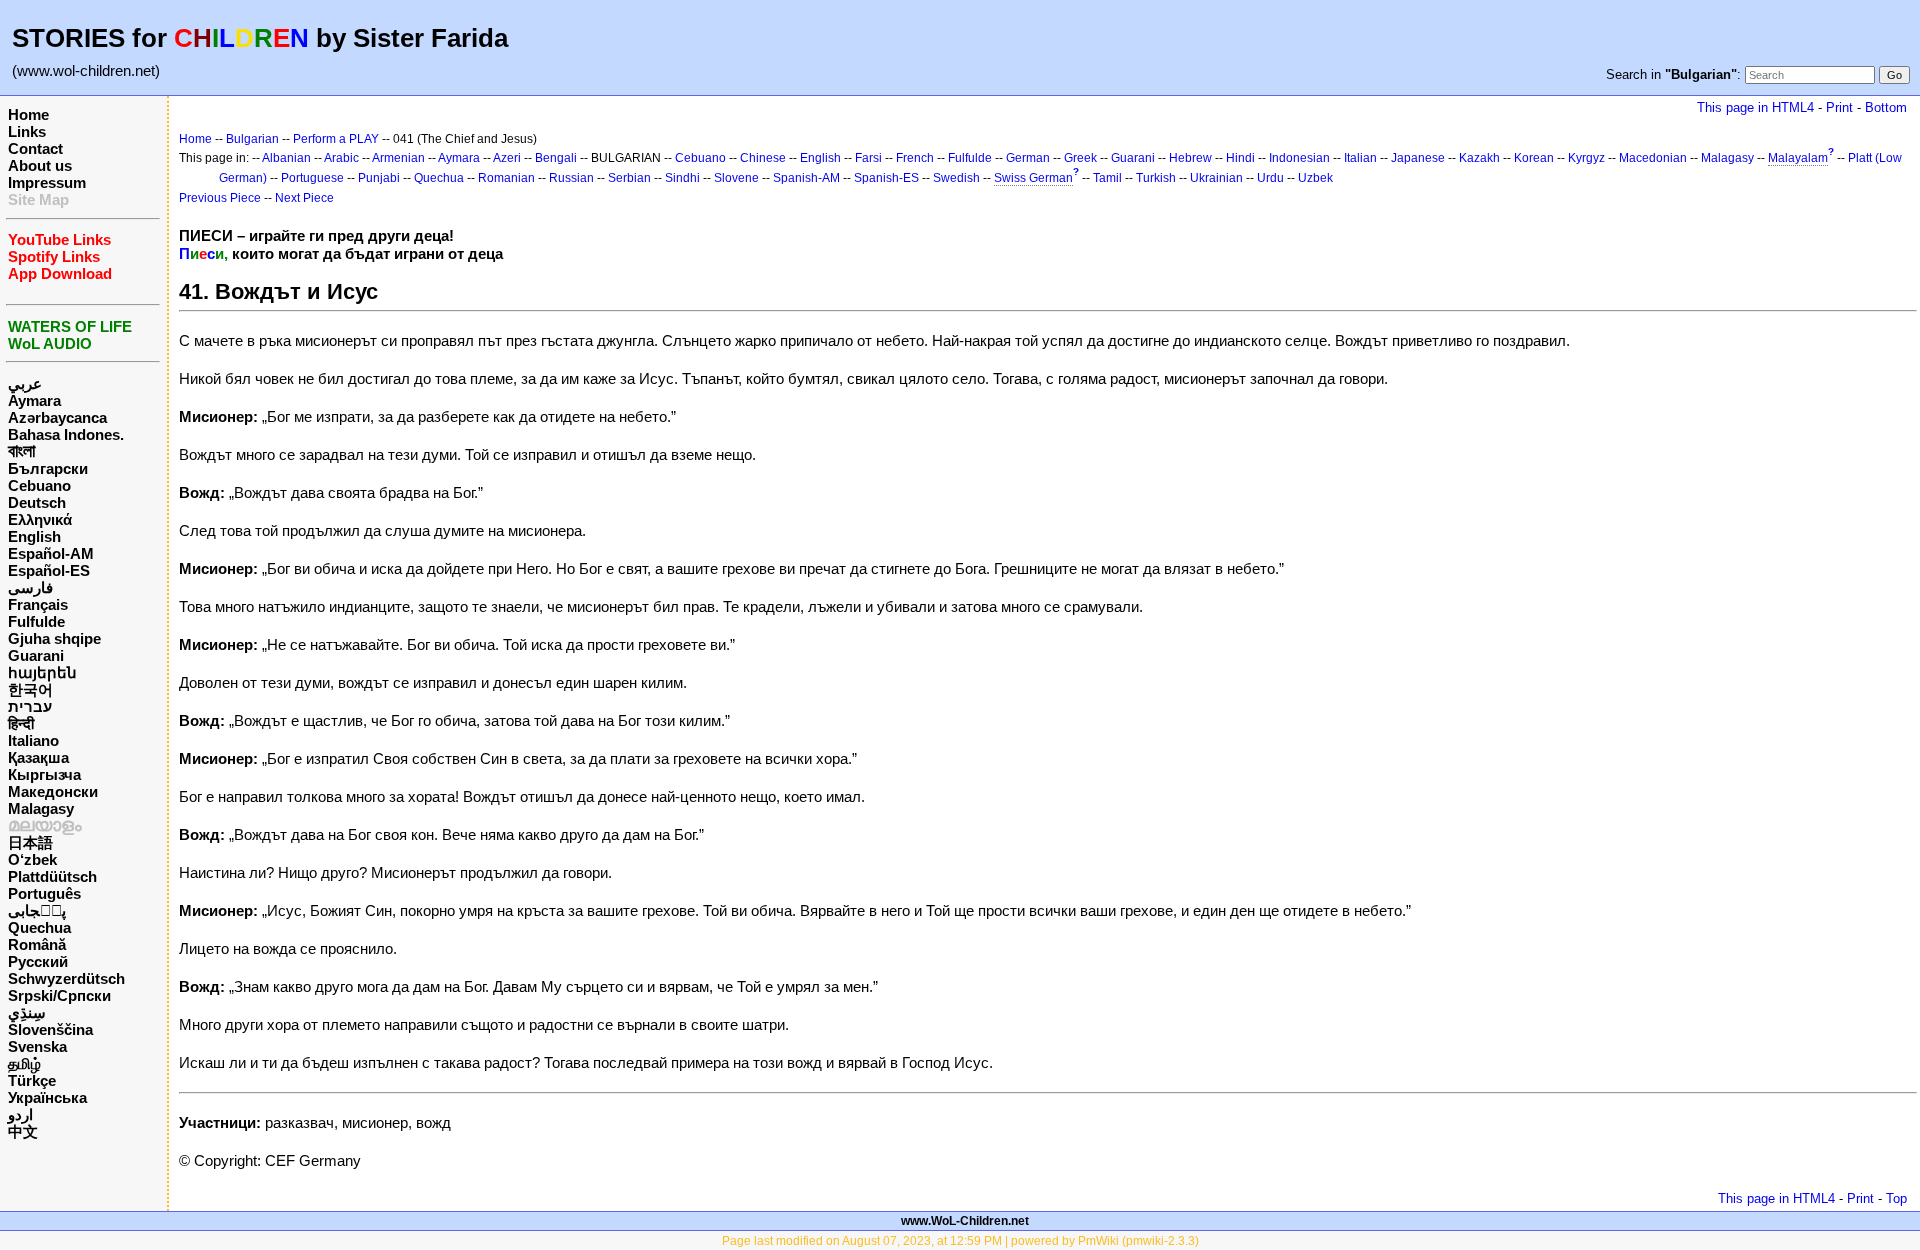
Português (44, 893)
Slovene (736, 178)
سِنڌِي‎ (27, 1012)
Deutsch (37, 502)
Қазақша (38, 757)
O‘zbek (32, 859)
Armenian (398, 158)
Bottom (1886, 107)
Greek (1080, 158)
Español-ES (49, 570)
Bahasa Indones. (66, 434)
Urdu (1270, 178)
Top (1896, 1198)
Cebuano (39, 485)
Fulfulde (36, 621)
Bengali (556, 158)
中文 (23, 1131)
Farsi (868, 158)
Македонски (53, 791)
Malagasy (41, 808)
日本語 (30, 842)
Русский (38, 961)
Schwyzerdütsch (66, 978)
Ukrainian (1216, 178)
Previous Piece (220, 198)
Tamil (1107, 178)
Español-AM (51, 553)
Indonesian (1299, 158)
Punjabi (379, 178)
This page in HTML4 (1755, 107)
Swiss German (1033, 178)
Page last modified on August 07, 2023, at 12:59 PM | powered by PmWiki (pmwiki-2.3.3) (960, 1241)
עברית (30, 706)
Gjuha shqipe (54, 638)
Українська (47, 1097)
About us (40, 165)
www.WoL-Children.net (965, 1221)
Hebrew (1190, 158)
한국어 (30, 689)
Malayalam (1798, 158)
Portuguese (312, 178)
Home (28, 114)
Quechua (39, 927)
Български (48, 468)
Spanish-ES (886, 178)
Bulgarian (252, 139)
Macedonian (1653, 158)
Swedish (956, 178)
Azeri (507, 158)
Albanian (286, 158)
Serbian (629, 178)
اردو (20, 1114)
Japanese (1418, 158)
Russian (571, 178)
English (34, 536)
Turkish (1156, 178)
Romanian (506, 178)
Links (27, 131)
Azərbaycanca (57, 417)
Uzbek (1315, 178)
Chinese (763, 158)
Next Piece (304, 198)
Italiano (33, 740)
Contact (35, 148)
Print (1839, 107)
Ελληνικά (40, 519)
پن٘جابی (37, 910)
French (915, 158)
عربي (25, 383)
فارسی (30, 587)
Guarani (36, 655)
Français (38, 604)
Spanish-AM (806, 178)
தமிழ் (24, 1063)
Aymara (34, 400)
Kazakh (1479, 158)
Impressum (47, 182)
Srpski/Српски (59, 995)
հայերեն (42, 672)
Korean (1534, 158)
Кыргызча (44, 774)
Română (37, 944)
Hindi (1240, 158)
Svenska (37, 1046)
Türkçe (32, 1080)
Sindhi (682, 178)
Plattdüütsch (52, 876)
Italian (1360, 158)
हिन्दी (21, 723)
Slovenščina (50, 1029)
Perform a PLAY (336, 139)
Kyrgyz (1586, 158)
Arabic (341, 158)
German (1028, 158)
